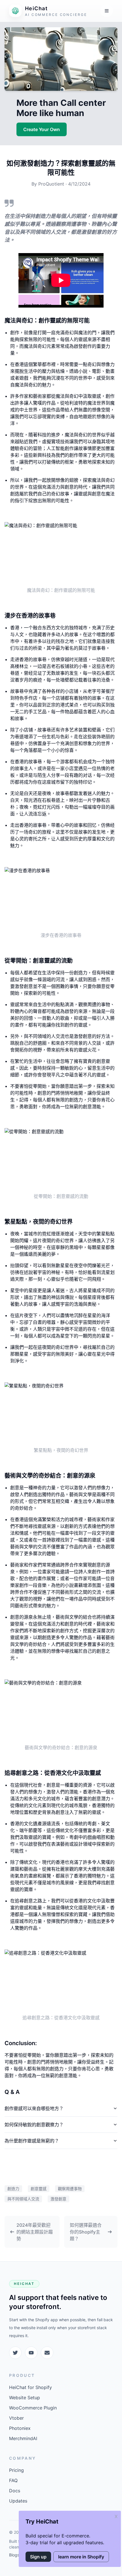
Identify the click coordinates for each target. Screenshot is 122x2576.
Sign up (38, 2557)
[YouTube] (31, 2353)
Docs (15, 2491)
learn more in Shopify (81, 2557)
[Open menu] (107, 11)
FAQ (13, 2480)
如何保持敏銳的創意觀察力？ (34, 2125)
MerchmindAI (23, 2438)
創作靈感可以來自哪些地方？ (34, 2108)
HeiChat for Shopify (30, 2387)
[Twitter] (15, 2353)
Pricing (16, 2470)
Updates (18, 2501)
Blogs (14, 2555)
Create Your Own (42, 129)
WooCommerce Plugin (33, 2408)
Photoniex (20, 2428)
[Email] (47, 2353)
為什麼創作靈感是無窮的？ (32, 2141)
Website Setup (25, 2398)
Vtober (16, 2418)
